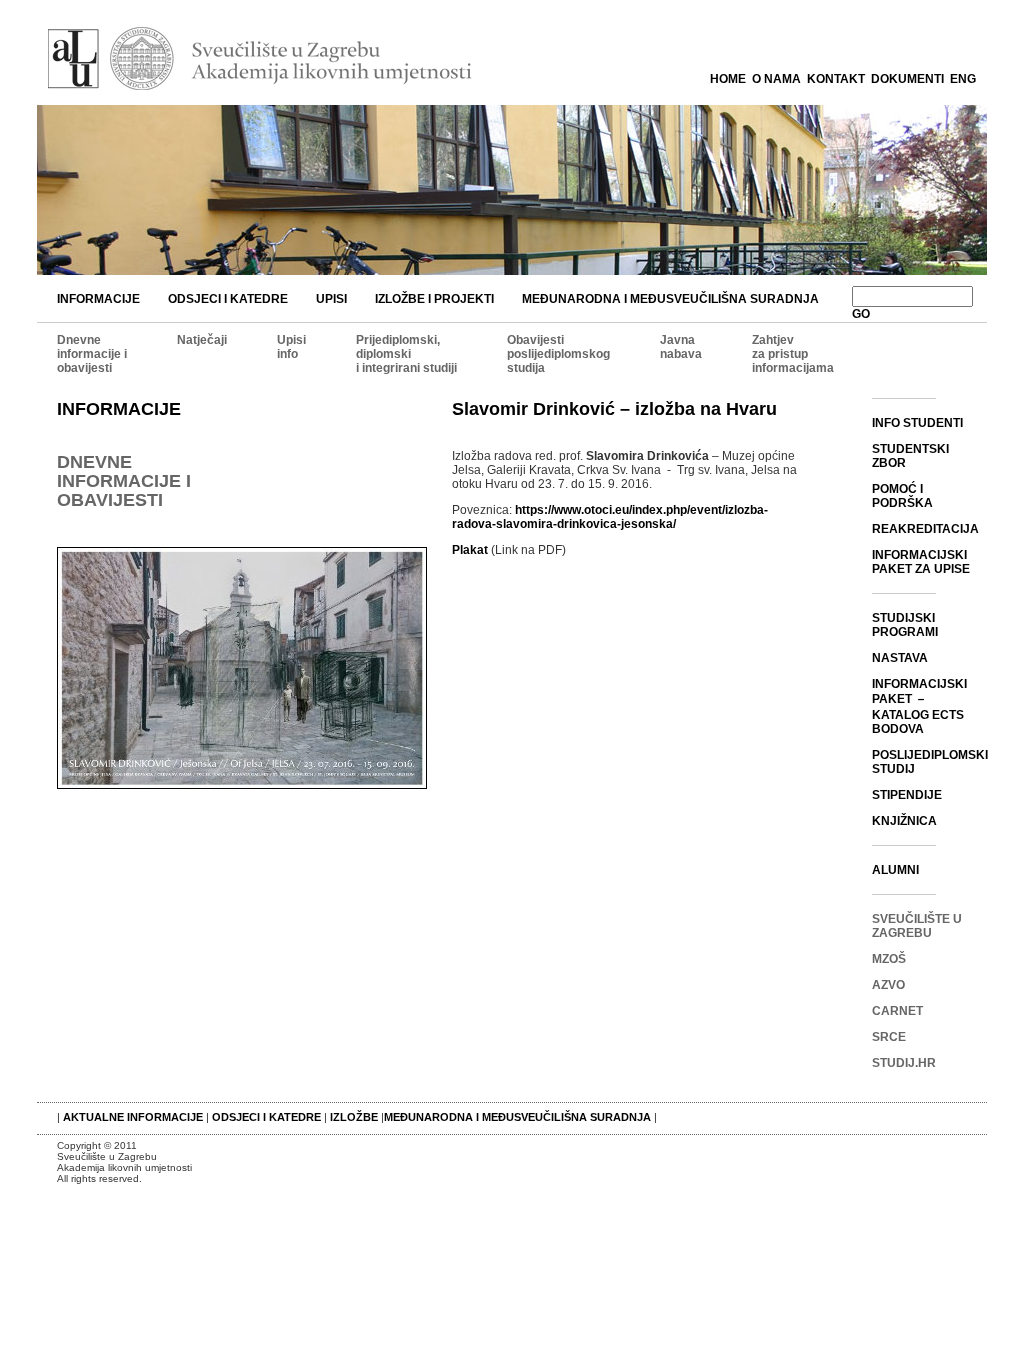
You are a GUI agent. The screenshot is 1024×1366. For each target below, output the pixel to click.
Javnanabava (681, 347)
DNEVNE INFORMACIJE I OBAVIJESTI (124, 481)
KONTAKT (836, 79)
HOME (728, 79)
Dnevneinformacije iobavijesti (92, 354)
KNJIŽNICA (904, 821)
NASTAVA (900, 658)
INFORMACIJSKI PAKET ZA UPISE (921, 562)
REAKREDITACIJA (925, 529)
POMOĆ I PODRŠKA (902, 496)
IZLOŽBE (354, 1117)
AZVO (888, 985)
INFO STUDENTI (917, 423)
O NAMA (776, 79)
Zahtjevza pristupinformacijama (793, 354)
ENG (963, 79)
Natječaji (202, 340)
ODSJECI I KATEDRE (228, 299)
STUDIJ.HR (904, 1063)
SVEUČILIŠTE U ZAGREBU (917, 926)
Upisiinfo (291, 347)
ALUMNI (895, 870)
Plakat (470, 550)
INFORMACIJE (98, 299)
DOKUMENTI (907, 79)
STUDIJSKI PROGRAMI (905, 625)
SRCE (889, 1037)
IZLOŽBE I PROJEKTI (434, 299)
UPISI (331, 299)
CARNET (897, 1011)
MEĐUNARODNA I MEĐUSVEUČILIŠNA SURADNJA (670, 299)
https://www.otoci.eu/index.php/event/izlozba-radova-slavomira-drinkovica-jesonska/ (610, 517)
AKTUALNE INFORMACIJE (134, 1117)
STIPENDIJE (907, 795)
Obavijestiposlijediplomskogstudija (558, 354)
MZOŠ (889, 959)
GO (861, 314)
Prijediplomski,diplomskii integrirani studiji (406, 354)
